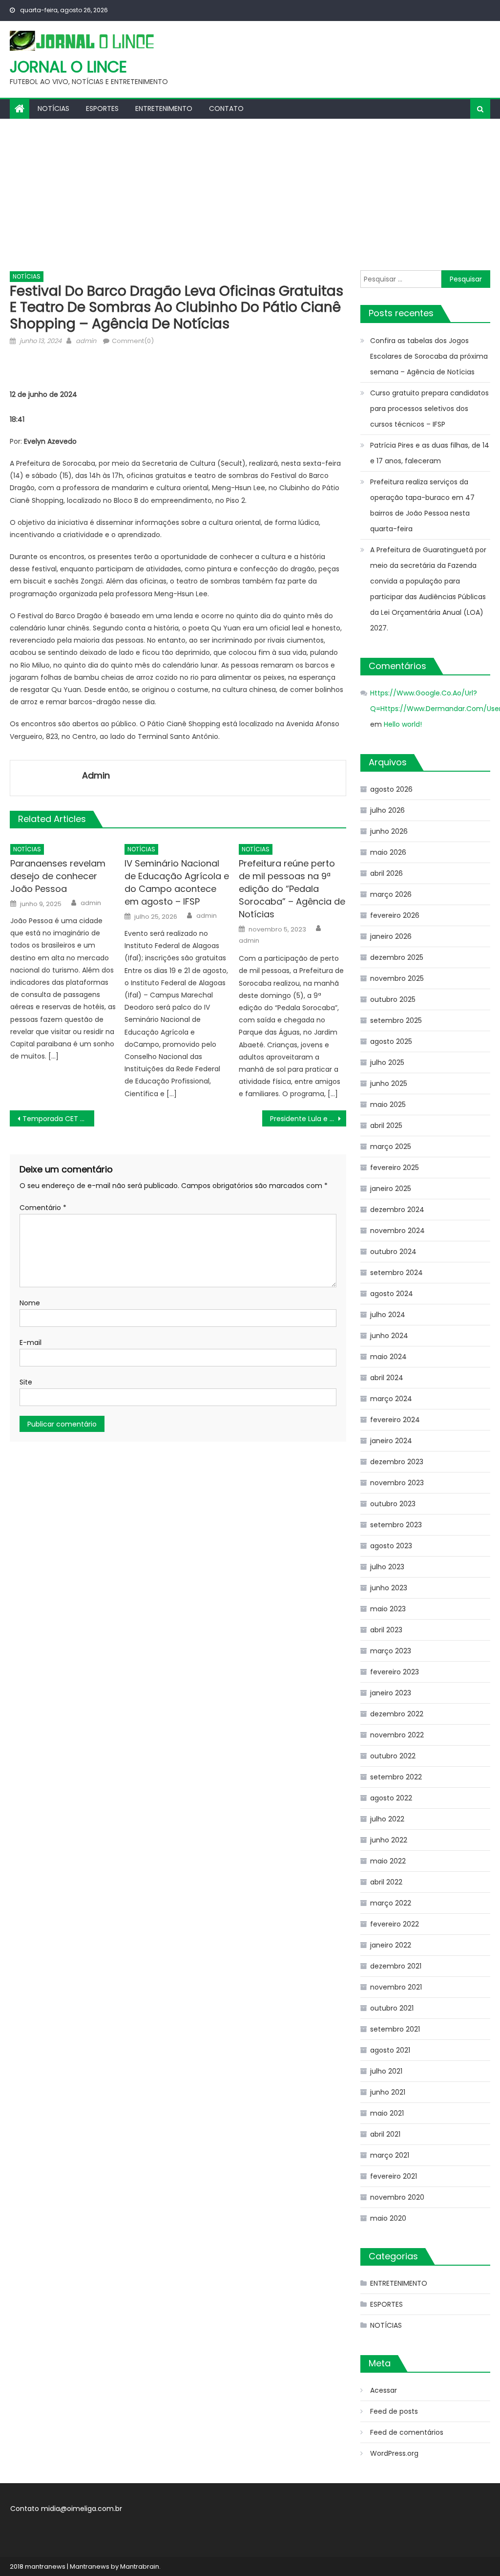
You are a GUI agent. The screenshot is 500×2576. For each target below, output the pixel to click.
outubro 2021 (392, 2008)
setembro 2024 (396, 1273)
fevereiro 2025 (395, 1168)
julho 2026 (387, 810)
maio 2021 (387, 2113)
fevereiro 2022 (395, 1924)
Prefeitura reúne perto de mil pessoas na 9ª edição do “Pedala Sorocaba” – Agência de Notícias (292, 889)
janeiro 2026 (391, 936)
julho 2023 (387, 1567)
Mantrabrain (140, 2566)
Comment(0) (133, 341)
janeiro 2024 (391, 1441)
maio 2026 (388, 852)
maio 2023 (388, 1609)
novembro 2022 (397, 1735)
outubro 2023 (393, 1504)
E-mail (31, 1342)
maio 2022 (388, 1861)
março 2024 (391, 1399)
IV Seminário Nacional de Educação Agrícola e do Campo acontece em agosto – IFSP (177, 882)
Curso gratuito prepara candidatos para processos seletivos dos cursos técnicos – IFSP (429, 409)
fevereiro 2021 (394, 2176)
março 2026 (391, 894)
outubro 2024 (393, 1252)
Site (26, 1382)
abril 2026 (386, 873)
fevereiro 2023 (395, 1672)
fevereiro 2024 (395, 1420)
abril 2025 (386, 1126)
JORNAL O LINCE (68, 67)
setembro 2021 (395, 2029)
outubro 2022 (393, 1756)
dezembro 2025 (397, 957)
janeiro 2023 (391, 1693)
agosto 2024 (392, 1294)
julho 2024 (388, 1315)
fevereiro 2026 (395, 915)
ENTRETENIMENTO (164, 108)
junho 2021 (388, 2092)
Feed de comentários (407, 2432)
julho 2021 (386, 2071)
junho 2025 (389, 1083)
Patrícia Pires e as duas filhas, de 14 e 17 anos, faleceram (430, 453)
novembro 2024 (397, 1231)
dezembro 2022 (397, 1714)
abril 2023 (386, 1630)
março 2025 (391, 1147)
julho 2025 (387, 1062)
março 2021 (390, 2155)
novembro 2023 (397, 1483)
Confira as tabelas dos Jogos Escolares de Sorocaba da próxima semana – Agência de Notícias (429, 356)
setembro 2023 (396, 1525)
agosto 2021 (390, 2050)
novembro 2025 (397, 978)
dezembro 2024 (397, 1210)
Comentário (43, 1208)
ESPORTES (102, 108)
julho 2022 (387, 1819)
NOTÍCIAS (53, 108)
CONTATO (226, 108)
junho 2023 (389, 1588)
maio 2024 (388, 1357)
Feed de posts (394, 2411)
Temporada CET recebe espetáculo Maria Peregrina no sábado (58, 1119)
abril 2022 (386, 1882)
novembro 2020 (397, 2197)
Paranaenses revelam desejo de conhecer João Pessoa (58, 876)
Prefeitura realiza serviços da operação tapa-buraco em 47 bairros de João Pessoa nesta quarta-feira (422, 505)
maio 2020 (388, 2218)
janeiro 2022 (391, 1945)
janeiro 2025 (391, 1189)
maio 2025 (388, 1104)
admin (86, 341)
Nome (30, 1303)
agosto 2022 (391, 1798)
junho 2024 (389, 1336)
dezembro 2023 (397, 1462)
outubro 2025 (393, 999)
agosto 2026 (391, 789)
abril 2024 (387, 1378)
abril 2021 (385, 2134)
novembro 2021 (396, 1987)
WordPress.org (394, 2453)
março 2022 (391, 1903)
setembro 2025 (396, 1020)
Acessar (384, 2390)
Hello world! (403, 724)
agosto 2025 (391, 1041)
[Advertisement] (250, 192)
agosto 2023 (391, 1546)
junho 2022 (389, 1840)
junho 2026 (389, 831)
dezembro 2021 (396, 1966)
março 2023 (391, 1651)
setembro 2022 (396, 1777)
